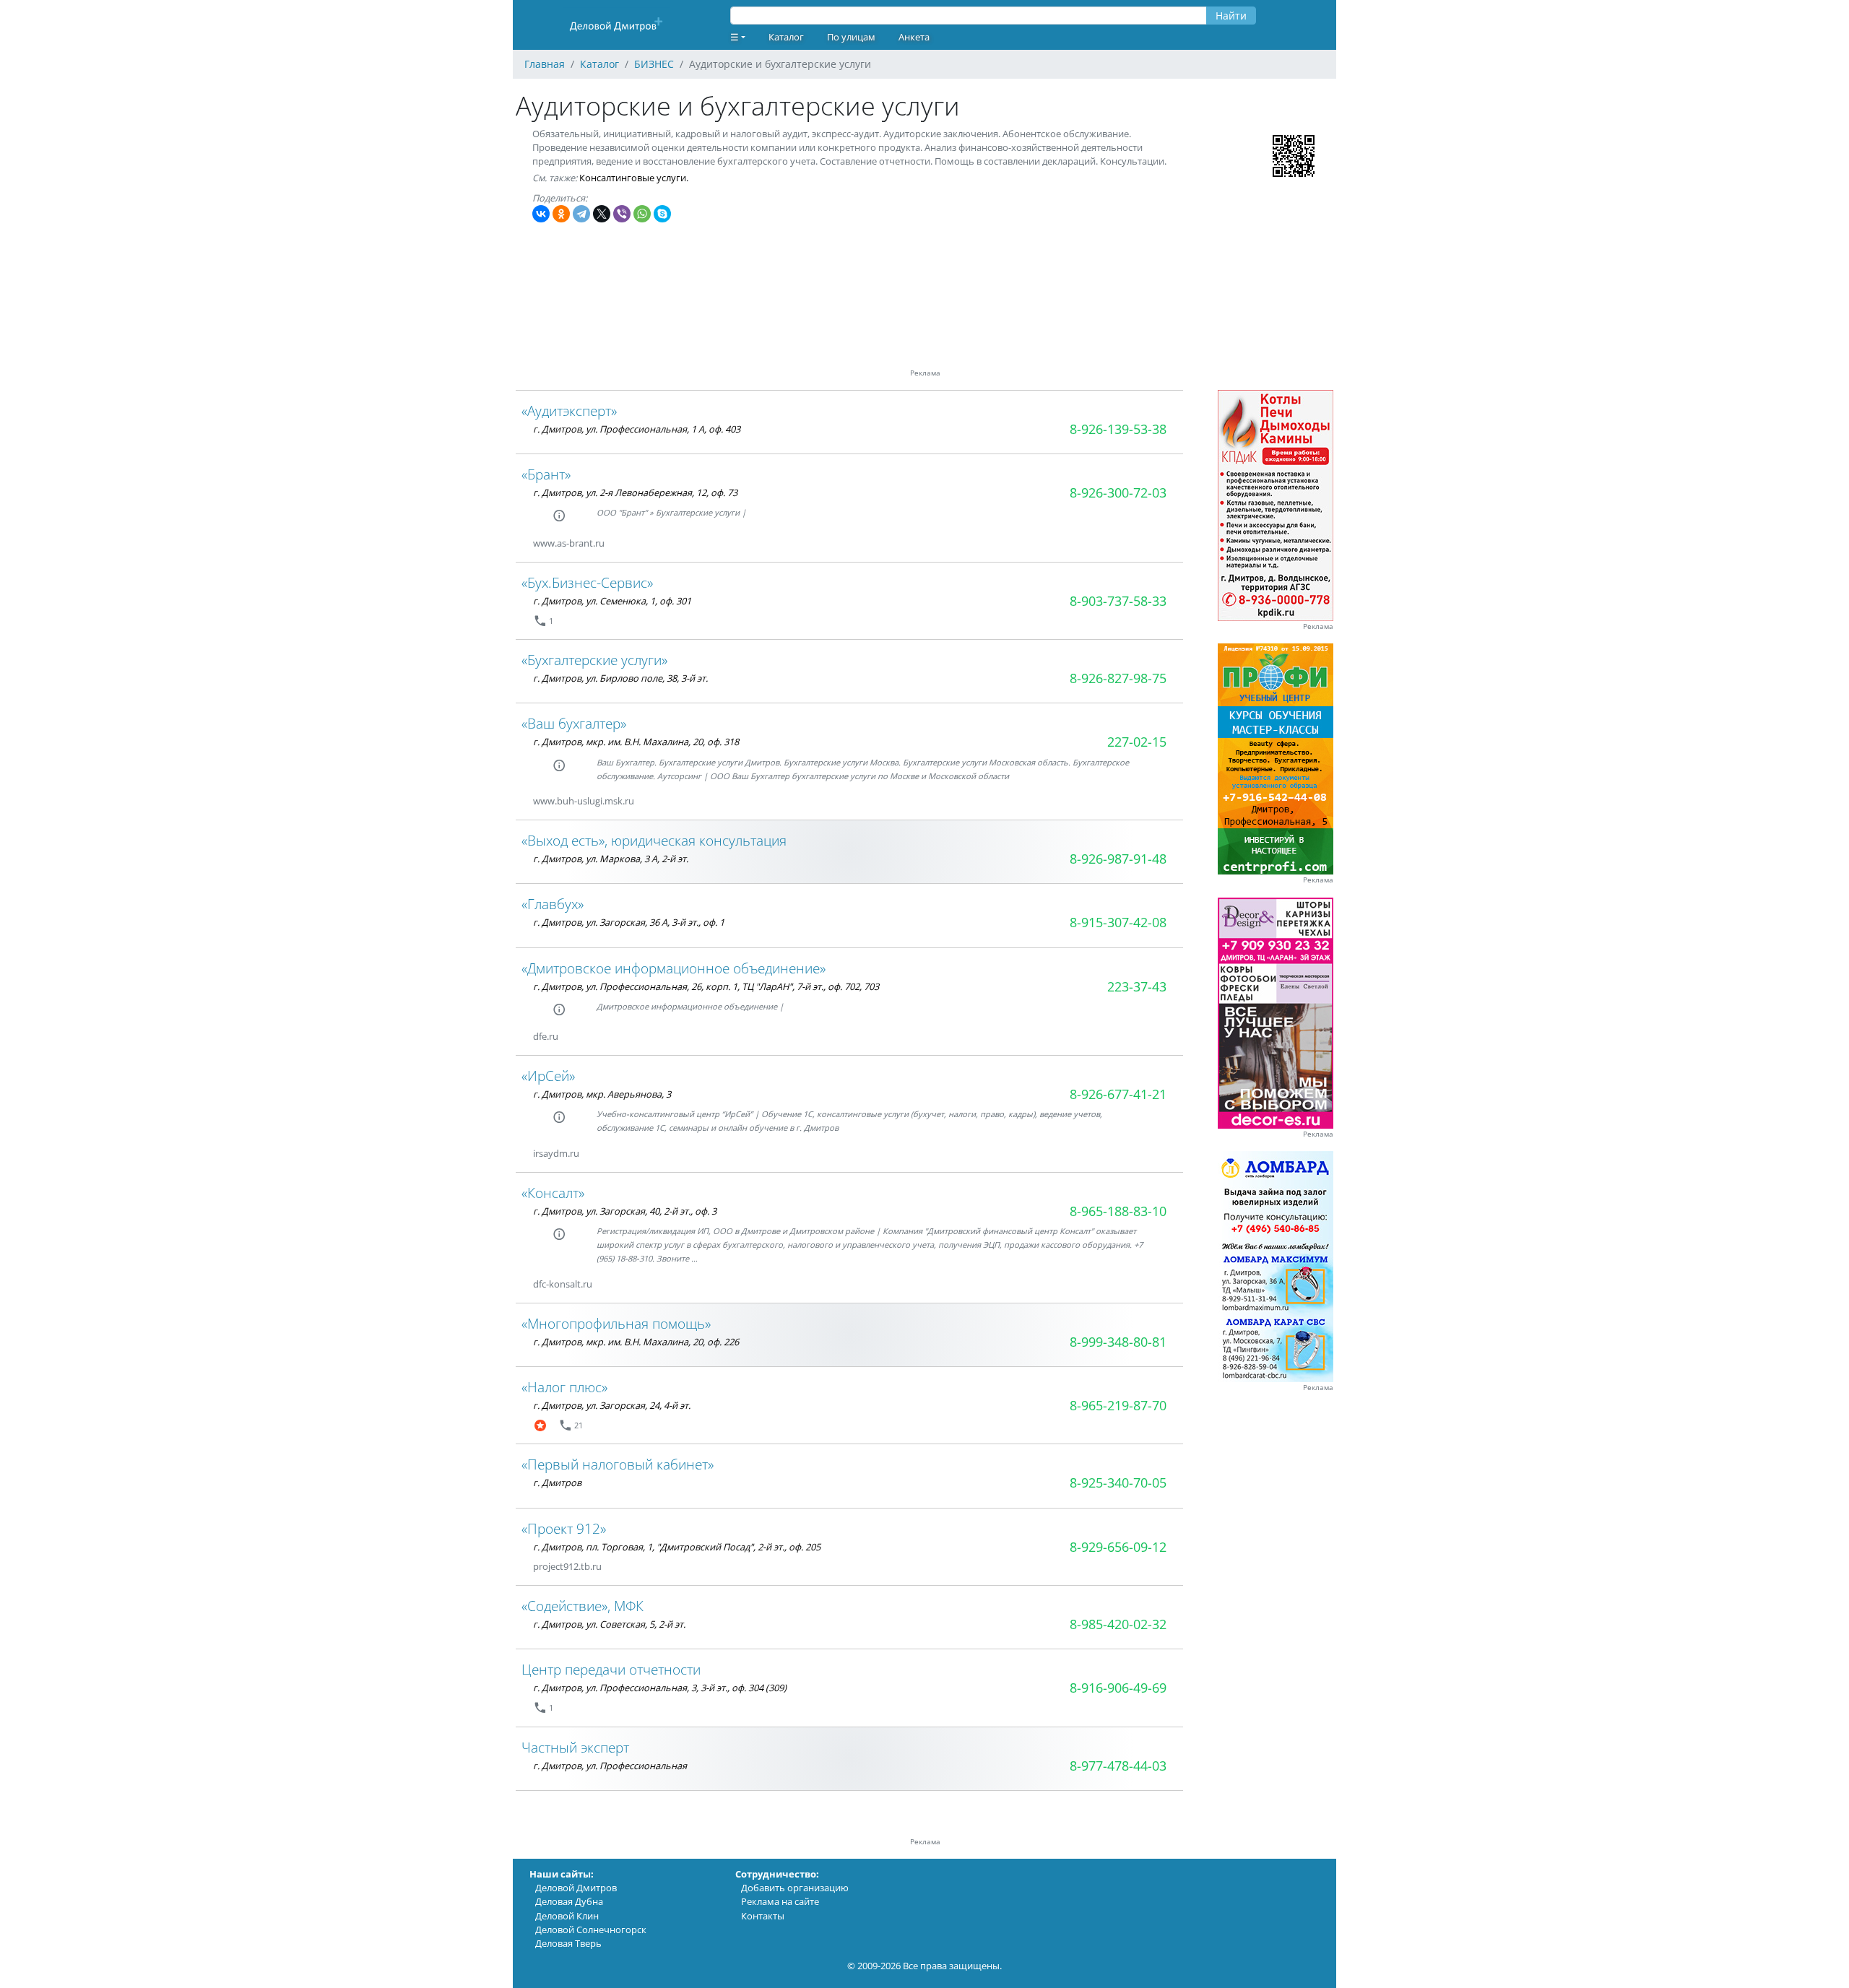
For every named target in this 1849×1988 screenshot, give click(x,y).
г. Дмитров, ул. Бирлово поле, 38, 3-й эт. (620, 678)
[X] (602, 214)
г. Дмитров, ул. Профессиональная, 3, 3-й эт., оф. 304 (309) (660, 1688)
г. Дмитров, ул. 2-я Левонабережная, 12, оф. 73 (635, 492)
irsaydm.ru (556, 1153)
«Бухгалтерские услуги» (594, 660)
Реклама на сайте (780, 1901)
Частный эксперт (575, 1747)
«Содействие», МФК (583, 1606)
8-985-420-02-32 (1118, 1624)
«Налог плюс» (564, 1387)
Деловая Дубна (569, 1901)
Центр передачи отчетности (611, 1669)
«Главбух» (553, 904)
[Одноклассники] (561, 214)
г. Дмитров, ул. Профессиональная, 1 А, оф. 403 (637, 429)
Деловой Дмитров (576, 1888)
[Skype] (662, 214)
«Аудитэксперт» (569, 411)
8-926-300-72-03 (1118, 492)
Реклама (1318, 626)
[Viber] (622, 214)
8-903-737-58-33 (1118, 601)
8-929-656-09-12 (1118, 1547)
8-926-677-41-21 (1118, 1094)
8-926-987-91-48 (1118, 859)
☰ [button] (735, 37)
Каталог (786, 37)
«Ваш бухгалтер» (574, 723)
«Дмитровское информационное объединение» (674, 968)
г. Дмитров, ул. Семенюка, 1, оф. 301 (612, 601)
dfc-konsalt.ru (563, 1284)
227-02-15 (1137, 742)
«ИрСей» (548, 1076)
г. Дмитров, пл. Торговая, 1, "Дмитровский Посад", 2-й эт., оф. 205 (677, 1547)
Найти (1231, 16)
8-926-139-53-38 (1118, 429)
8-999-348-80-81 (1118, 1342)
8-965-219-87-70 (1118, 1405)
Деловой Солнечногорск (591, 1930)
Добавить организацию (795, 1888)
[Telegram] (581, 214)
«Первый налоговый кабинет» (618, 1464)
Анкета (914, 37)
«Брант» (546, 474)
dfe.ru (546, 1036)
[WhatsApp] (642, 214)
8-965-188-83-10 (1118, 1211)
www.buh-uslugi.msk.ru (584, 801)
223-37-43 (1137, 986)
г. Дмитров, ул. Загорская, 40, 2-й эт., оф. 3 (625, 1211)
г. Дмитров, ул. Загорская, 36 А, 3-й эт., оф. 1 (629, 922)
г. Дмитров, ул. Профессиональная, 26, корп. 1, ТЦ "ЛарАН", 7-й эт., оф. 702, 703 (706, 986)
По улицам (851, 37)
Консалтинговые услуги (633, 178)
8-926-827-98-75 (1118, 678)
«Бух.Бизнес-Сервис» (587, 582)
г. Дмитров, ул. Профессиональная (610, 1766)
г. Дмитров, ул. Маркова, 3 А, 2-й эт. (611, 859)
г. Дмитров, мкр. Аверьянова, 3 (602, 1094)
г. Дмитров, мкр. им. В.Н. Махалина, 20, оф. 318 (636, 742)
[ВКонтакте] (541, 214)
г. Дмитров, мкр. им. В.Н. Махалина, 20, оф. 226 (636, 1342)
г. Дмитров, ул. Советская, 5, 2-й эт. (609, 1624)
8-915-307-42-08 (1118, 922)
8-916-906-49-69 (1118, 1688)
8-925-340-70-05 (1118, 1483)
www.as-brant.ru (569, 543)
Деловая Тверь (568, 1943)
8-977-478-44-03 (1118, 1766)
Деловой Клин (567, 1916)
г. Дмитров (557, 1483)
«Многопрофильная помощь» (616, 1323)
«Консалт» (553, 1193)
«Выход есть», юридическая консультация (654, 840)
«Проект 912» (564, 1528)
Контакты (763, 1916)
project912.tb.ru (567, 1566)
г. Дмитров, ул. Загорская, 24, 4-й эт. (612, 1405)
